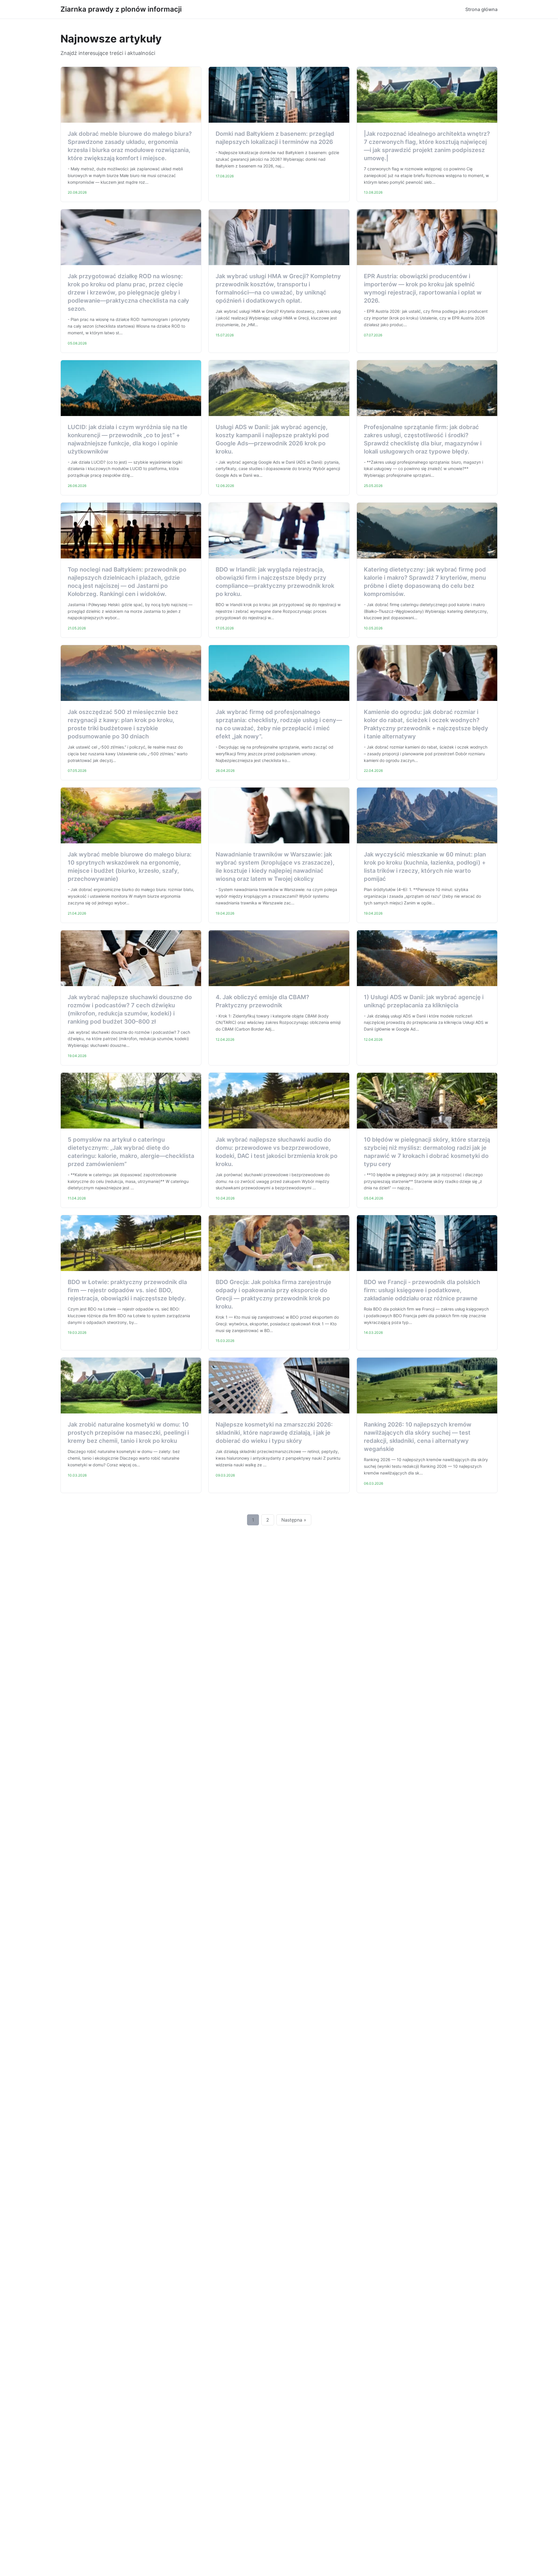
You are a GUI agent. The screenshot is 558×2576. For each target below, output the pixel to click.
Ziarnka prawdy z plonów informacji (121, 9)
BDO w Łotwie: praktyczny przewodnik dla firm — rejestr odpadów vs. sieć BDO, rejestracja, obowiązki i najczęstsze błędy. (127, 1290)
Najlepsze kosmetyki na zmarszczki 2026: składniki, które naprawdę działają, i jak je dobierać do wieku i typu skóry (274, 1433)
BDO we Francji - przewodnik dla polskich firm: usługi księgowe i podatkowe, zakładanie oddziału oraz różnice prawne (422, 1290)
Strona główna (481, 9)
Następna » (294, 1520)
